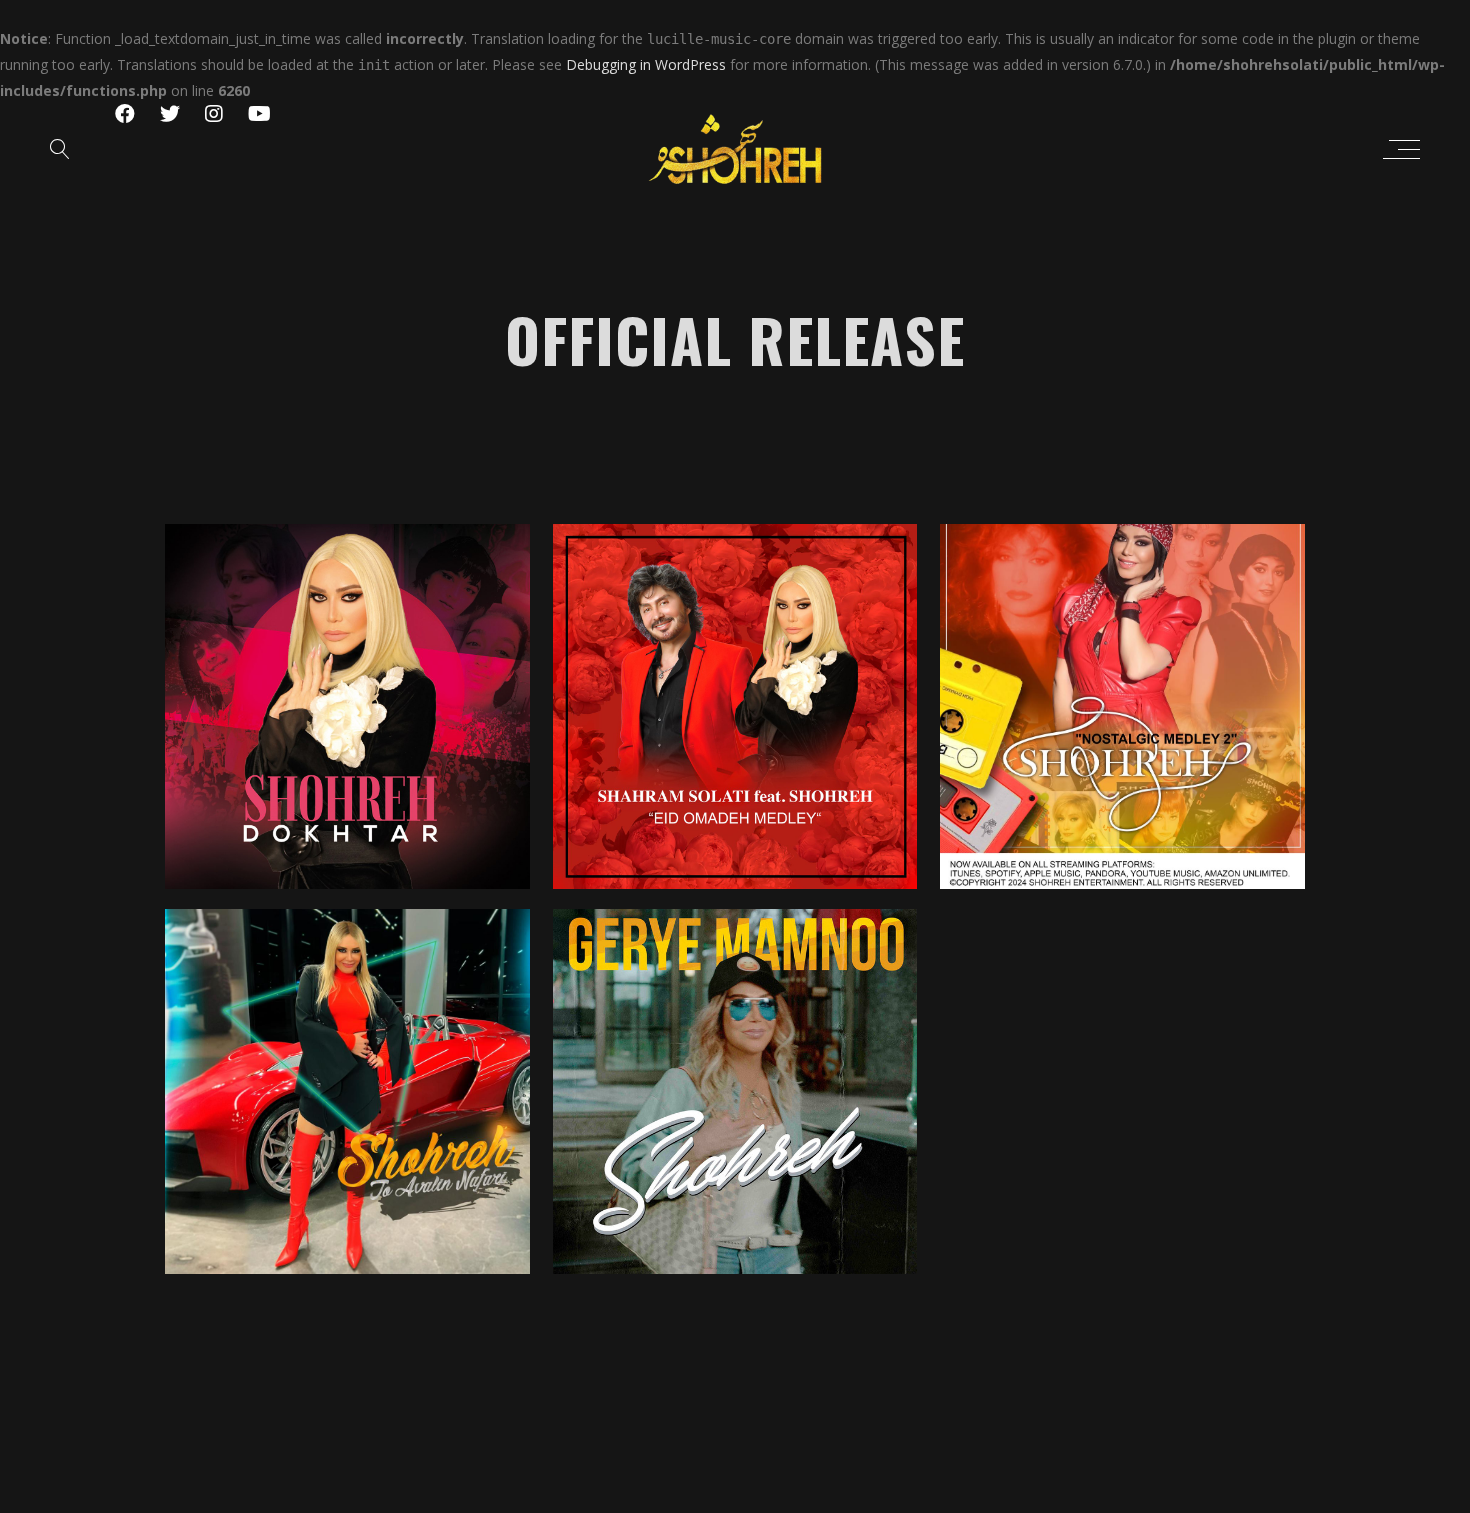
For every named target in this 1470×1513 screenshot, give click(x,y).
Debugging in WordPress (646, 64)
